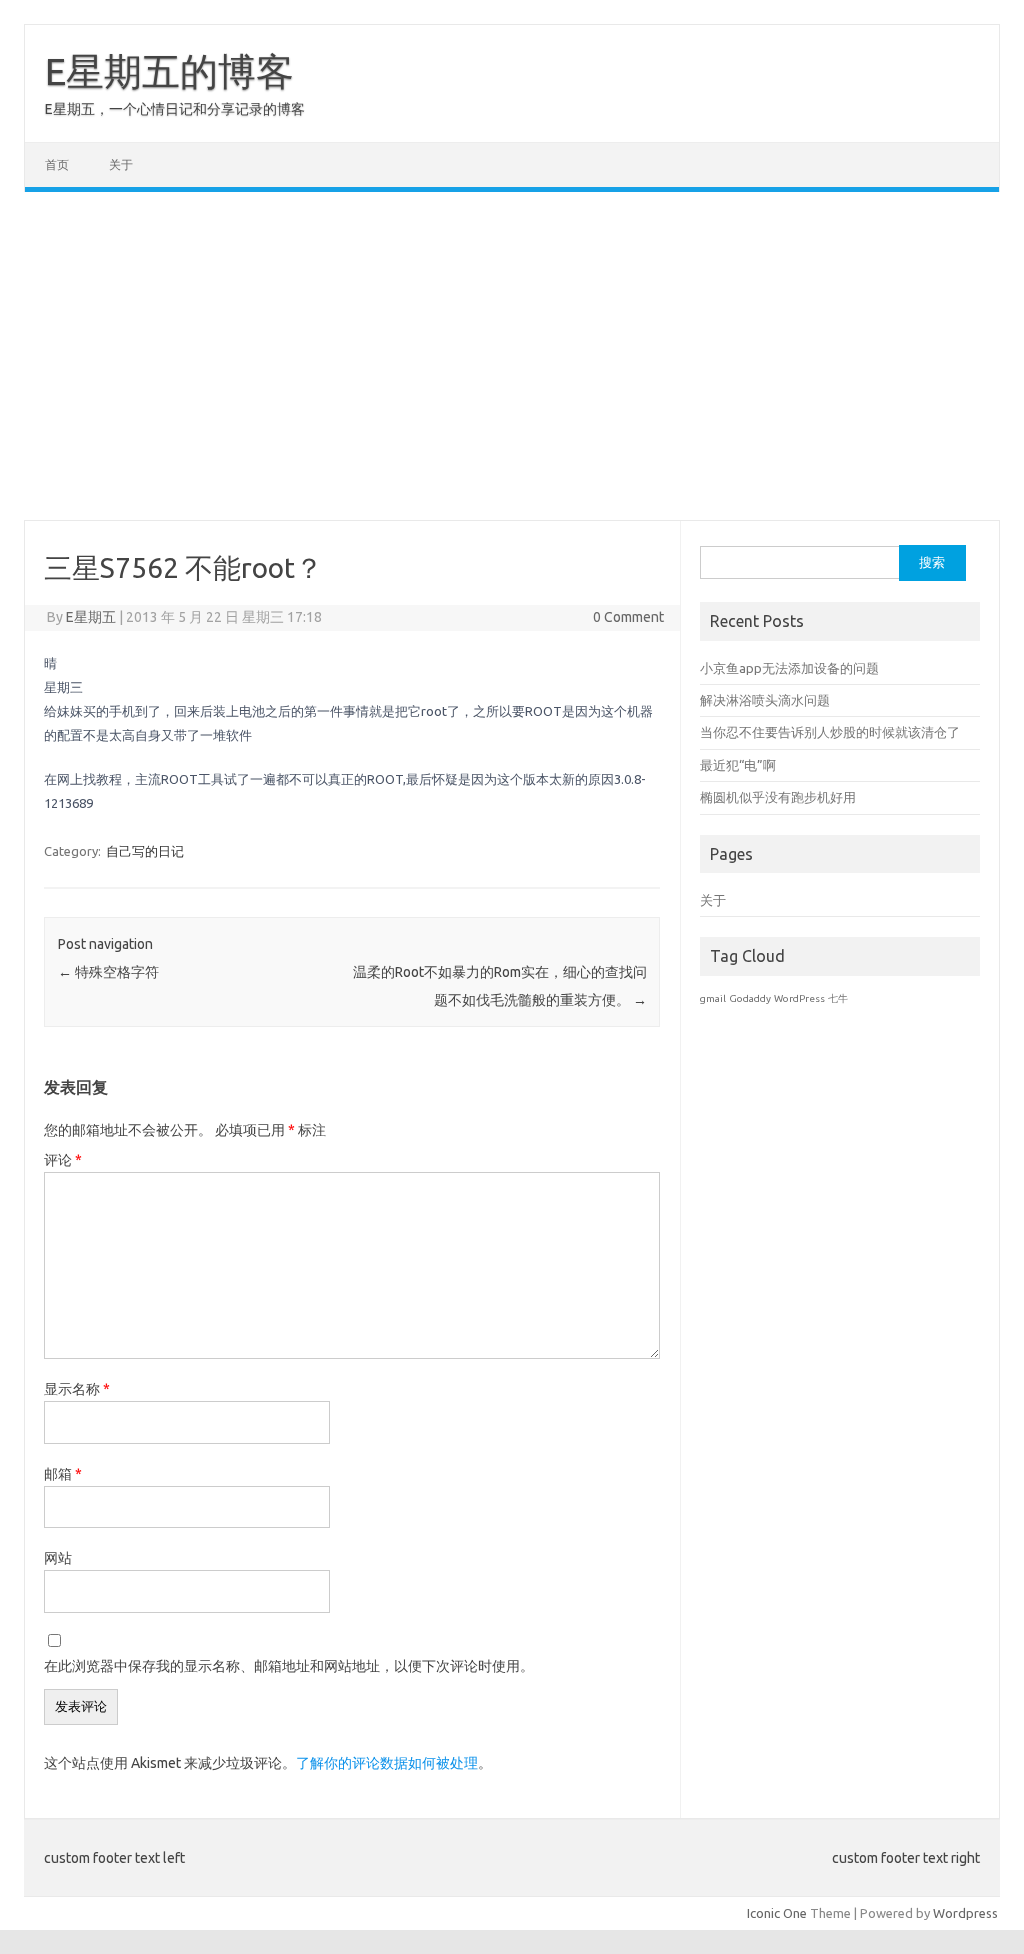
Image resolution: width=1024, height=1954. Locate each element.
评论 (63, 1160)
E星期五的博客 (169, 71)
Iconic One (777, 1913)
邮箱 (63, 1474)
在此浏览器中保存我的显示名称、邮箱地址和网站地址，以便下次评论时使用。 (289, 1666)
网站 (58, 1558)
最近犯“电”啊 (738, 765)
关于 (121, 164)
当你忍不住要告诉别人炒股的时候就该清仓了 (830, 732)
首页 (57, 164)
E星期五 (91, 617)
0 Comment (628, 617)
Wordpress (965, 1913)
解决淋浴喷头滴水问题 (765, 700)
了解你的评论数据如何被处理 (387, 1763)
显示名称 (77, 1389)
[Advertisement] (512, 356)
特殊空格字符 (108, 972)
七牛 (838, 998)
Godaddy (750, 998)
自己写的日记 (145, 851)
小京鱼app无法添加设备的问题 (789, 668)
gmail (713, 998)
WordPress (799, 998)
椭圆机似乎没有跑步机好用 (778, 797)
